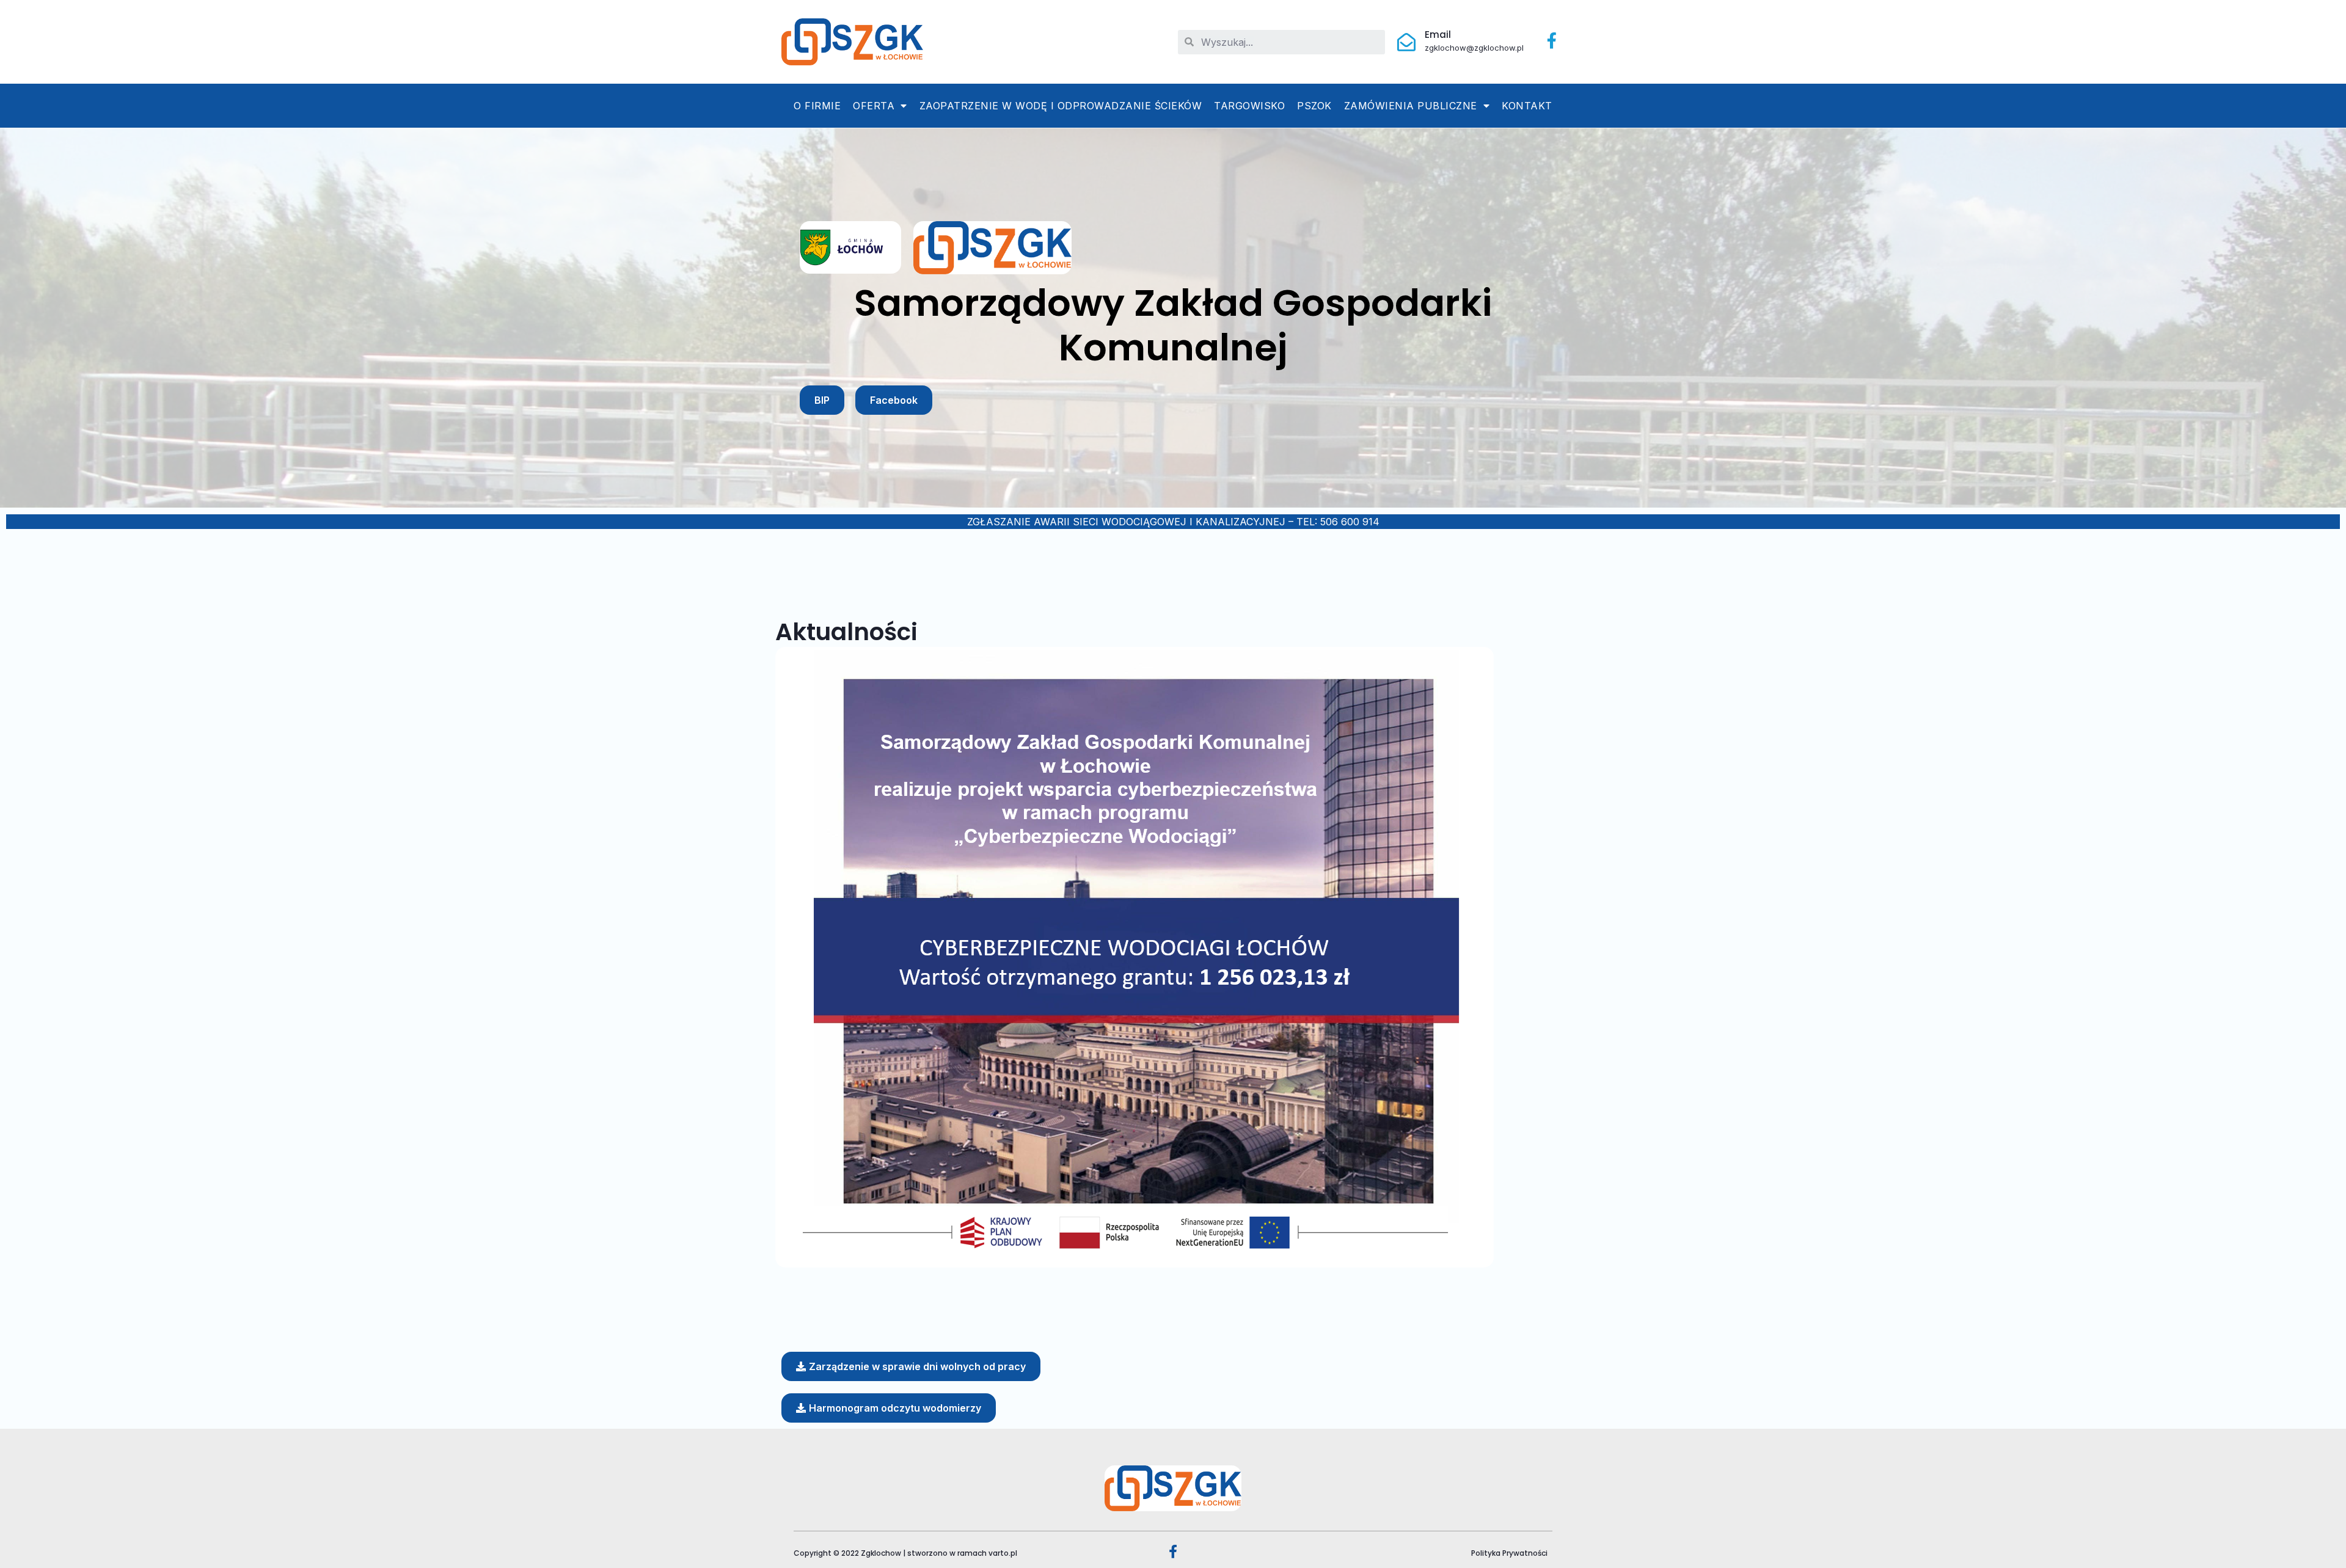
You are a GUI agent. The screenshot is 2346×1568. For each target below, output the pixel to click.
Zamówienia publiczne (1411, 106)
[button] (822, 400)
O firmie (817, 106)
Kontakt (1527, 106)
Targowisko (1249, 106)
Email (1438, 35)
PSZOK (1314, 106)
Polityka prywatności (1509, 1553)
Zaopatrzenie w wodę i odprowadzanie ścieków (1061, 106)
